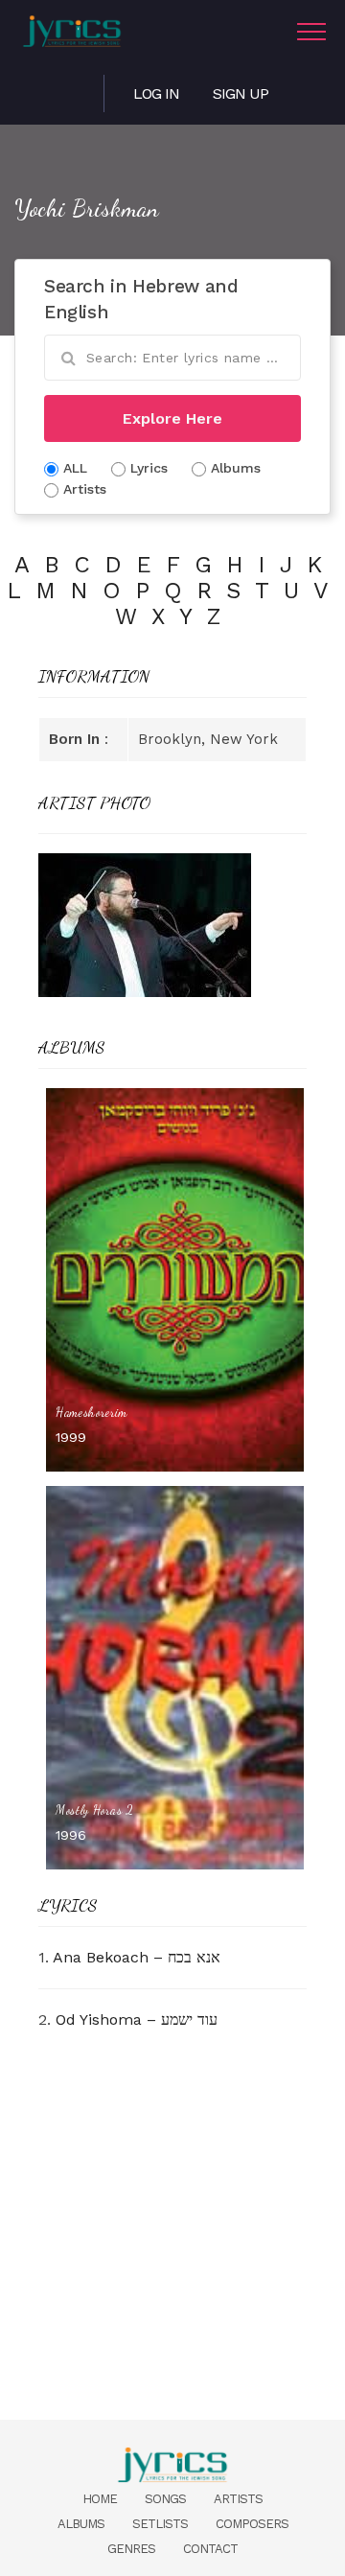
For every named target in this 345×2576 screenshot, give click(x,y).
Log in (156, 93)
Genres (131, 2549)
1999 (71, 1437)
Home (100, 2499)
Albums (81, 2524)
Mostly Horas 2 (95, 1810)
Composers (252, 2524)
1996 (71, 1835)
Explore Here (172, 418)
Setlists (160, 2524)
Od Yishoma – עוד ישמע (137, 2019)
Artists (238, 2499)
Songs (165, 2499)
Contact (210, 2549)
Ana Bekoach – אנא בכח (137, 1957)
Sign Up (241, 93)
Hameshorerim (92, 1412)
